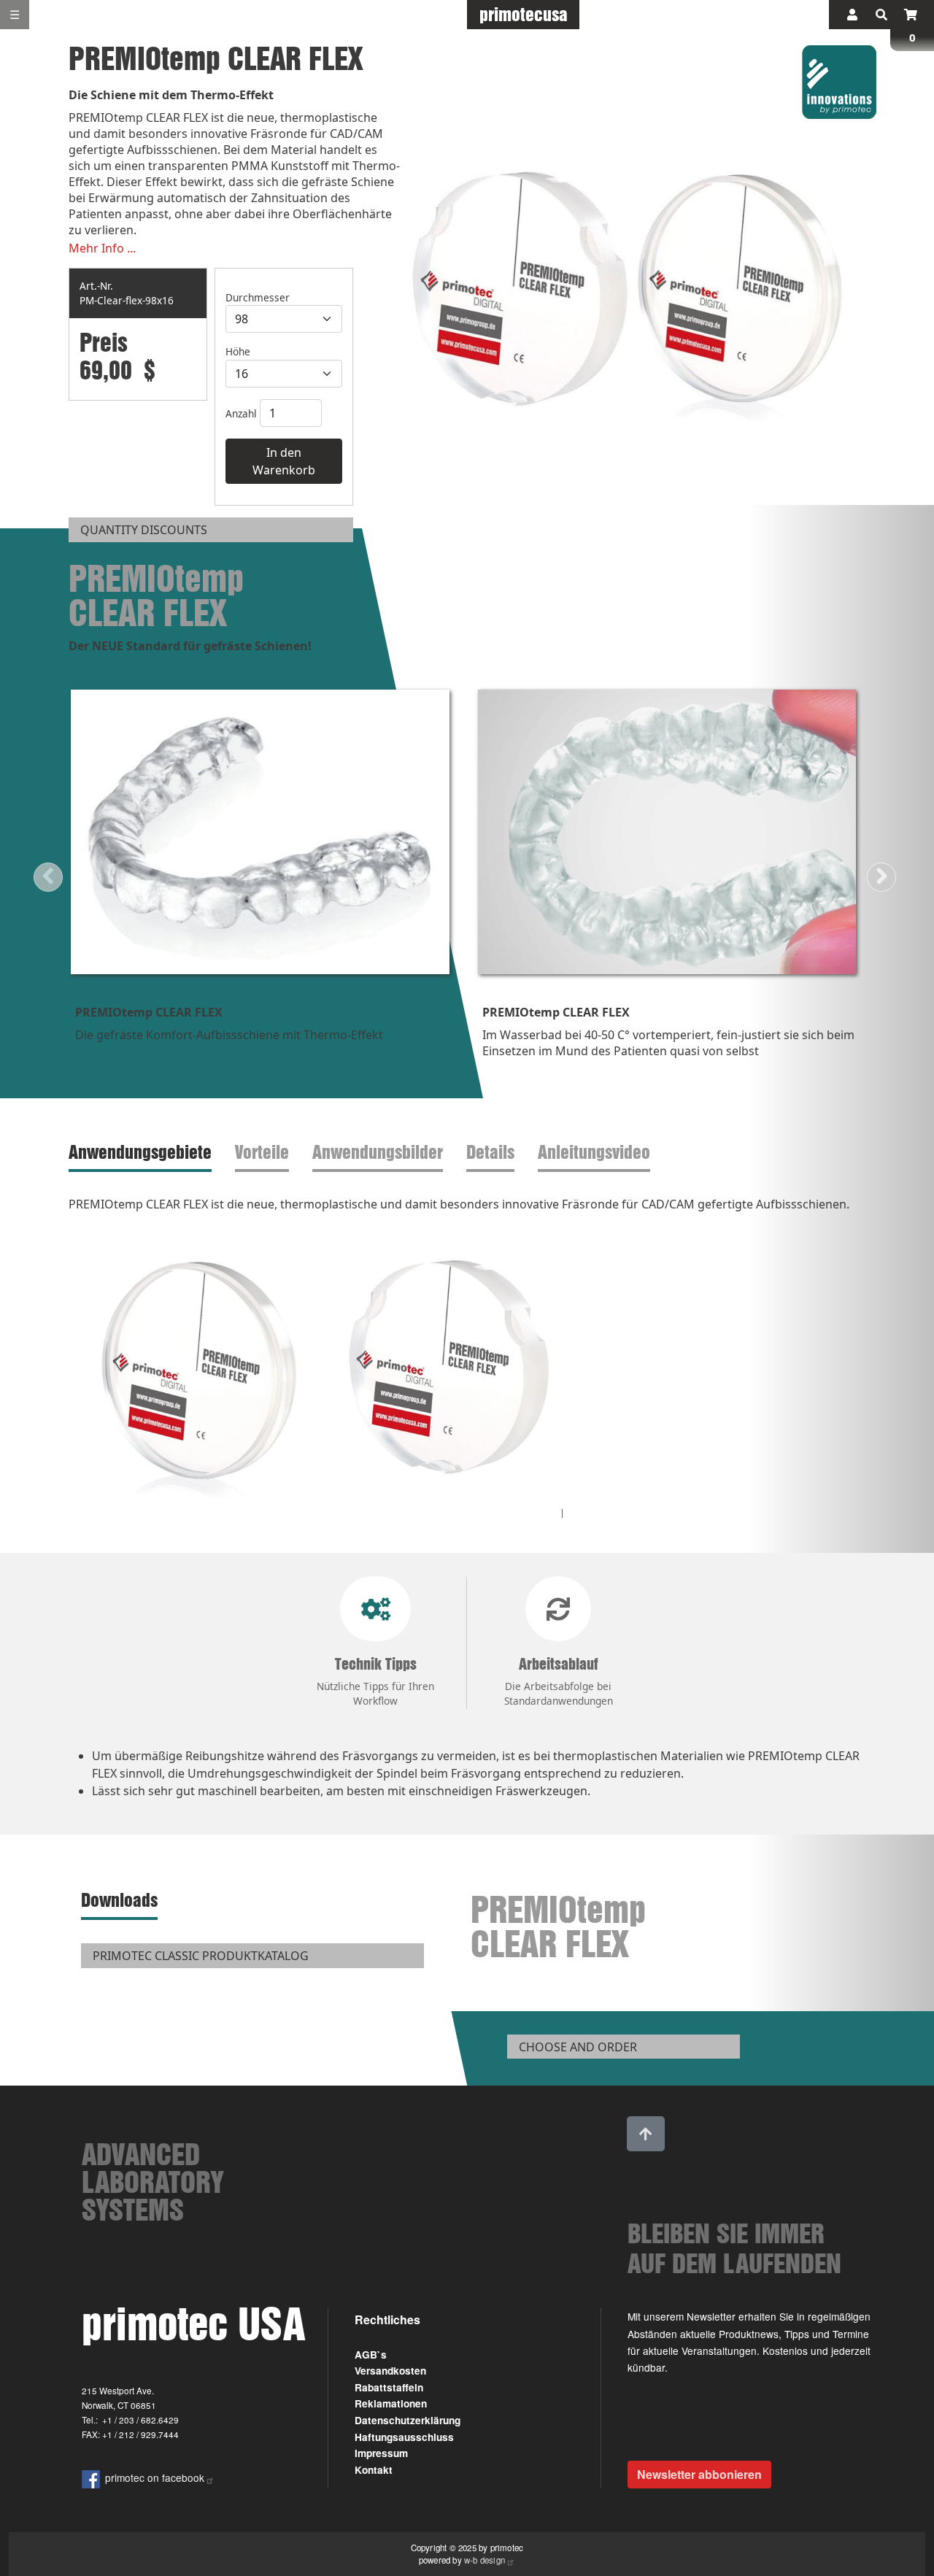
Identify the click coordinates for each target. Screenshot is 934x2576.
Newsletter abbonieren (699, 2474)
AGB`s (371, 2355)
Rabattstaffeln (389, 2387)
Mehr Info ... (102, 248)
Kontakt (374, 2470)
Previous (48, 877)
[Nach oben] (646, 2134)
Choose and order (578, 2047)
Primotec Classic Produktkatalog (201, 1956)
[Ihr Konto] (852, 15)
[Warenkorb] (911, 15)
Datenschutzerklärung (408, 2420)
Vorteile (262, 1152)
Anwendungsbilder (378, 1152)
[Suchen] (881, 15)
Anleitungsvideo (594, 1152)
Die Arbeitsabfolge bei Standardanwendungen (559, 1681)
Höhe (238, 351)
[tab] (143, 1153)
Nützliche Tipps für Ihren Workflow (375, 1681)
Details (490, 1152)
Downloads (119, 1900)
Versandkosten (390, 2371)
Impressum (381, 2453)
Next (881, 877)
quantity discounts (144, 530)
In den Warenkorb (284, 461)
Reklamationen (391, 2403)
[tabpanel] (467, 1362)
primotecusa (524, 14)
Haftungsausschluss (404, 2437)
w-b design (485, 2560)
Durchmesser (258, 297)
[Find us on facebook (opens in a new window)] (93, 2477)
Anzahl (241, 413)
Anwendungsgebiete (140, 1152)
